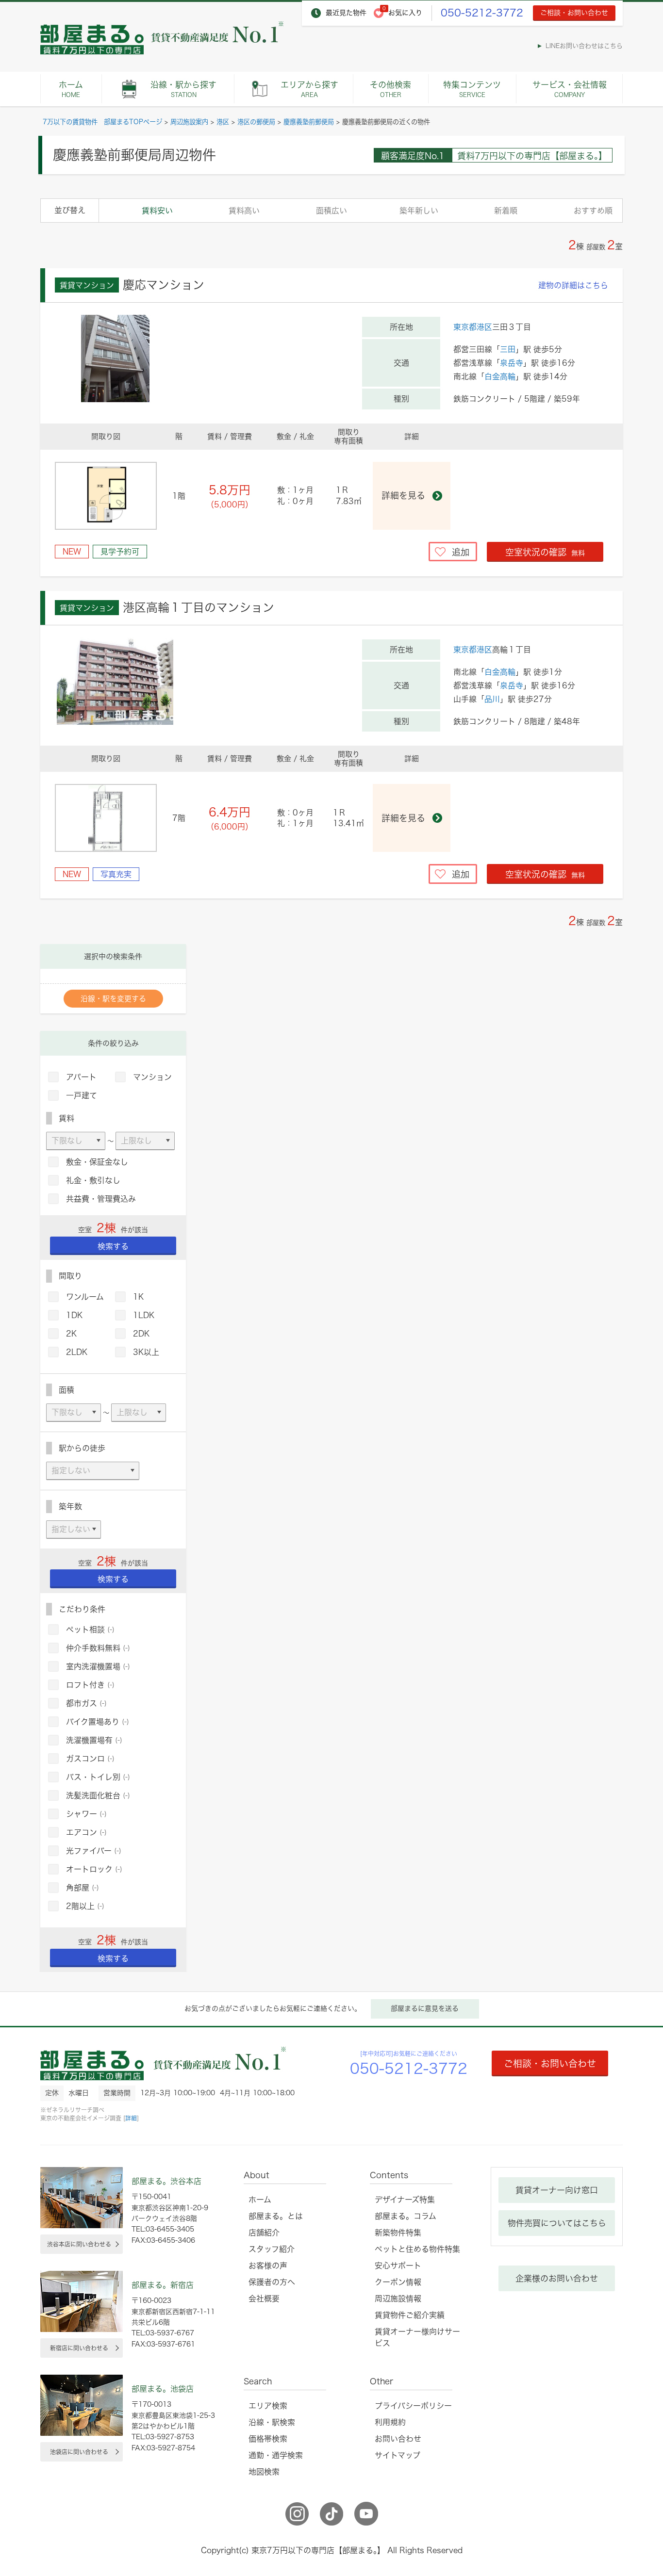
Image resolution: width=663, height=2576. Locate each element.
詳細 (131, 2118)
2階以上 (85, 1906)
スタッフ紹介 (272, 2249)
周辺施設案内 (189, 122)
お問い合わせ (398, 2439)
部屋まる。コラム (406, 2216)
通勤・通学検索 (276, 2455)
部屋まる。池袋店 (163, 2389)
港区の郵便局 (256, 122)
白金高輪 (500, 376)
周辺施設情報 (398, 2299)
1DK (74, 1315)
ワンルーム (85, 1297)
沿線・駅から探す (183, 89)
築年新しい (419, 211)
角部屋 (83, 1888)
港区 (223, 122)
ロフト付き (90, 1685)
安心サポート (398, 2266)
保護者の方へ (272, 2282)
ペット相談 (90, 1630)
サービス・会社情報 (570, 89)
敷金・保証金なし (97, 1162)
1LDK (144, 1315)
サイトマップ (398, 2455)
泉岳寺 (512, 363)
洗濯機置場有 (94, 1740)
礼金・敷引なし (93, 1180)
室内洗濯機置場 (98, 1666)
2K (71, 1334)
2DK (141, 1334)
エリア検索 (268, 2406)
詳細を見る (403, 495)
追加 (461, 552)
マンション (152, 1077)
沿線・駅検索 (272, 2422)
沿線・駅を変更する (113, 999)
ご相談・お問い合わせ (574, 13)
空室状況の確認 (545, 552)
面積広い (331, 211)
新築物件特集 (398, 2233)
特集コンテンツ (472, 89)
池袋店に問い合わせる (79, 2452)
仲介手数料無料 (98, 1648)
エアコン (86, 1832)
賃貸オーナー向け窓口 (557, 2190)
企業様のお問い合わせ (557, 2278)
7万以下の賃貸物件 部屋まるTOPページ (102, 122)
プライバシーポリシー (413, 2406)
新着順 (506, 211)
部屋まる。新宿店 (163, 2285)
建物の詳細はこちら (573, 285)
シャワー (86, 1814)
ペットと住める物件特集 (417, 2249)
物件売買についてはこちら (557, 2223)
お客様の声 (268, 2266)
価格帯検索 (268, 2439)
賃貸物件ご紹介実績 (410, 2315)
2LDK (77, 1352)
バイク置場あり (98, 1722)
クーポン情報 (398, 2282)
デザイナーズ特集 (405, 2200)
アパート (81, 1077)
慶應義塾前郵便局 (309, 122)
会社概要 (264, 2299)
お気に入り (405, 13)
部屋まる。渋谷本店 (166, 2181)
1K (138, 1297)
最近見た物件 (346, 13)
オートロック (94, 1869)
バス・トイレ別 (98, 1777)
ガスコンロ (90, 1759)
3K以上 (146, 1352)
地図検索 (264, 2472)
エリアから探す (309, 89)
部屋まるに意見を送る (425, 2008)
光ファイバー (94, 1851)
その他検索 (390, 89)
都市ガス (86, 1703)
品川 (492, 699)
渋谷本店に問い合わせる (79, 2244)
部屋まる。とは (276, 2216)
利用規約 (390, 2422)
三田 (508, 349)
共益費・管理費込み (101, 1199)
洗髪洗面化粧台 (98, 1795)
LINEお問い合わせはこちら (584, 46)
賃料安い (157, 211)
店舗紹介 (264, 2233)
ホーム (71, 89)
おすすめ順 (593, 211)
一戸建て (82, 1095)
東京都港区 (473, 327)
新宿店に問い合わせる (79, 2348)
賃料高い (244, 211)
